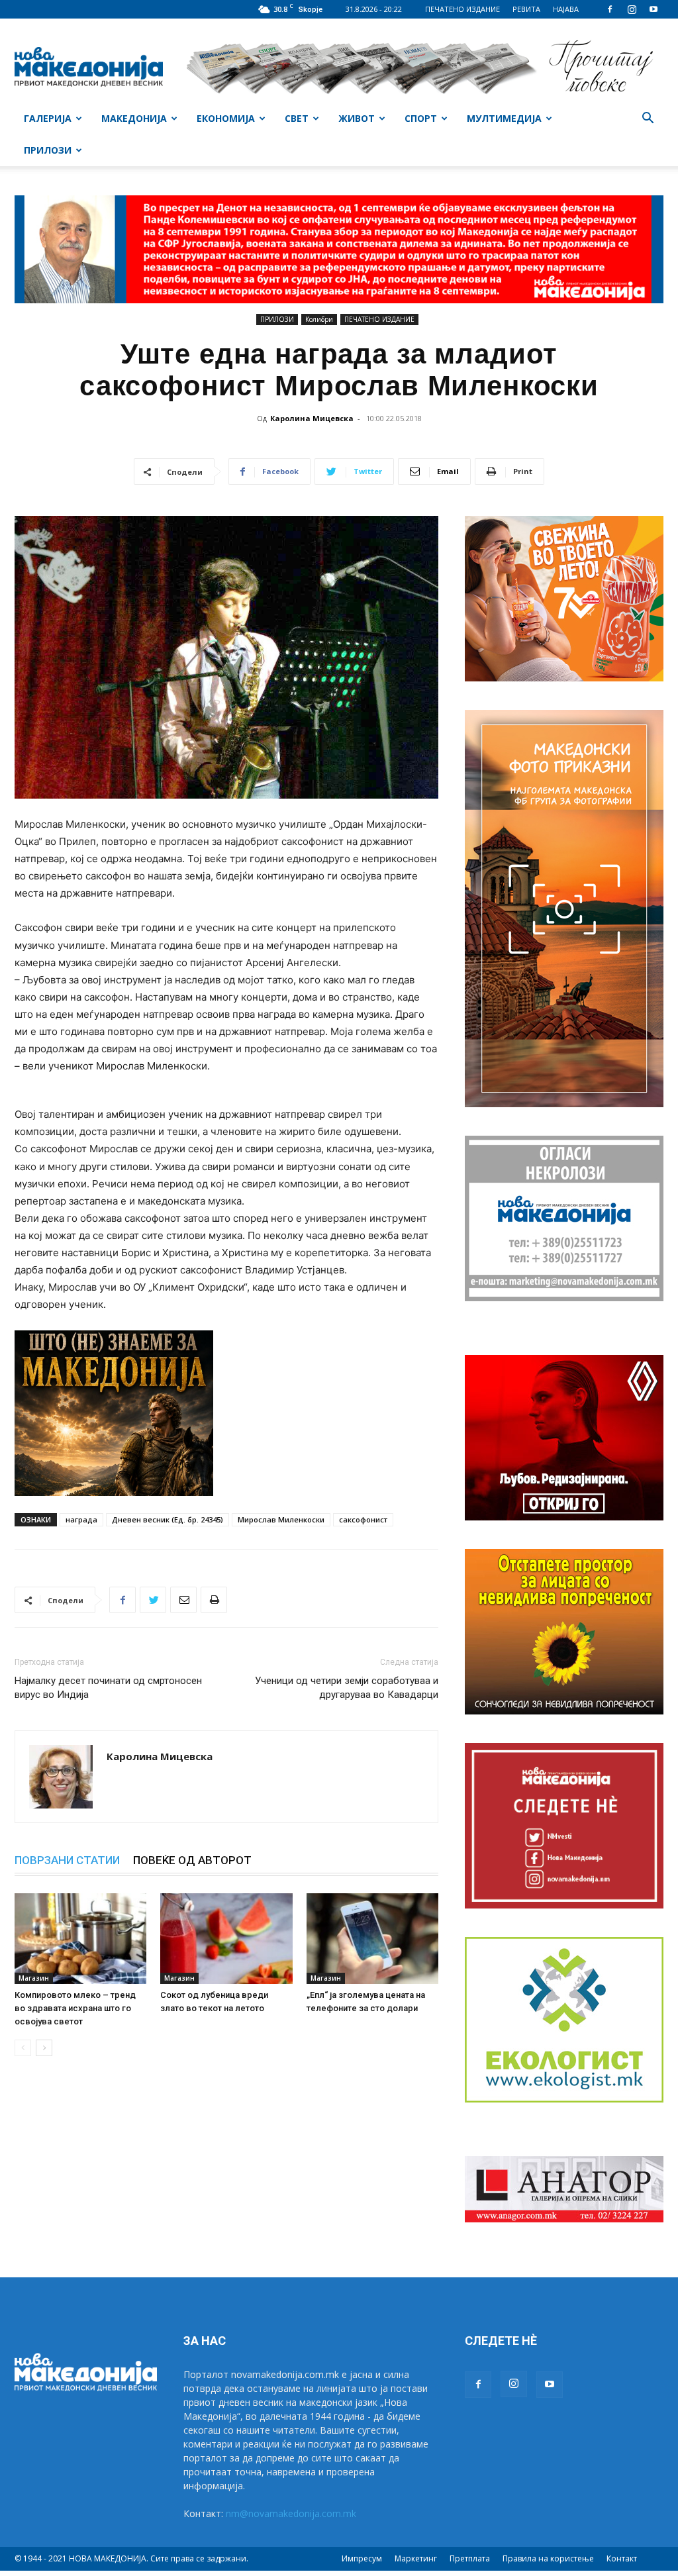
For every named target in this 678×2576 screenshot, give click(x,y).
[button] (648, 120)
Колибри (319, 319)
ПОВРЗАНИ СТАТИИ (67, 1860)
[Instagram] (632, 9)
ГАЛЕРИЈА (48, 118)
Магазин (34, 1978)
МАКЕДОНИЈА (134, 118)
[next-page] (44, 2048)
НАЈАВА (566, 9)
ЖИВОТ (357, 118)
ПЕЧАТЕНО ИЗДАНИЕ (462, 9)
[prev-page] (23, 2048)
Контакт (622, 2558)
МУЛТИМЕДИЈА (504, 118)
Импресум (362, 2558)
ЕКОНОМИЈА (226, 118)
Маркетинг (416, 2558)
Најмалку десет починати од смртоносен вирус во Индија (108, 1688)
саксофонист (363, 1519)
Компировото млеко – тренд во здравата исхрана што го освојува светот (75, 2008)
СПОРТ (421, 118)
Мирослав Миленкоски (281, 1519)
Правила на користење (548, 2558)
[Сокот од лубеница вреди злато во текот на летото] (226, 1939)
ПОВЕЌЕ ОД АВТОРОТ (192, 1860)
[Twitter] (153, 1600)
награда (81, 1519)
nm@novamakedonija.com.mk (291, 2513)
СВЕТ (297, 118)
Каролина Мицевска (312, 418)
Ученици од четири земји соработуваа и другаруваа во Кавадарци (347, 1688)
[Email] (183, 1600)
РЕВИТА (526, 9)
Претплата (470, 2558)
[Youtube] (654, 9)
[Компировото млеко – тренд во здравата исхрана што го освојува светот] (80, 1939)
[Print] (214, 1600)
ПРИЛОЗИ (48, 150)
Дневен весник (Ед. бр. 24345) (168, 1519)
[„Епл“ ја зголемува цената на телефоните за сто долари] (372, 1939)
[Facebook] (610, 9)
